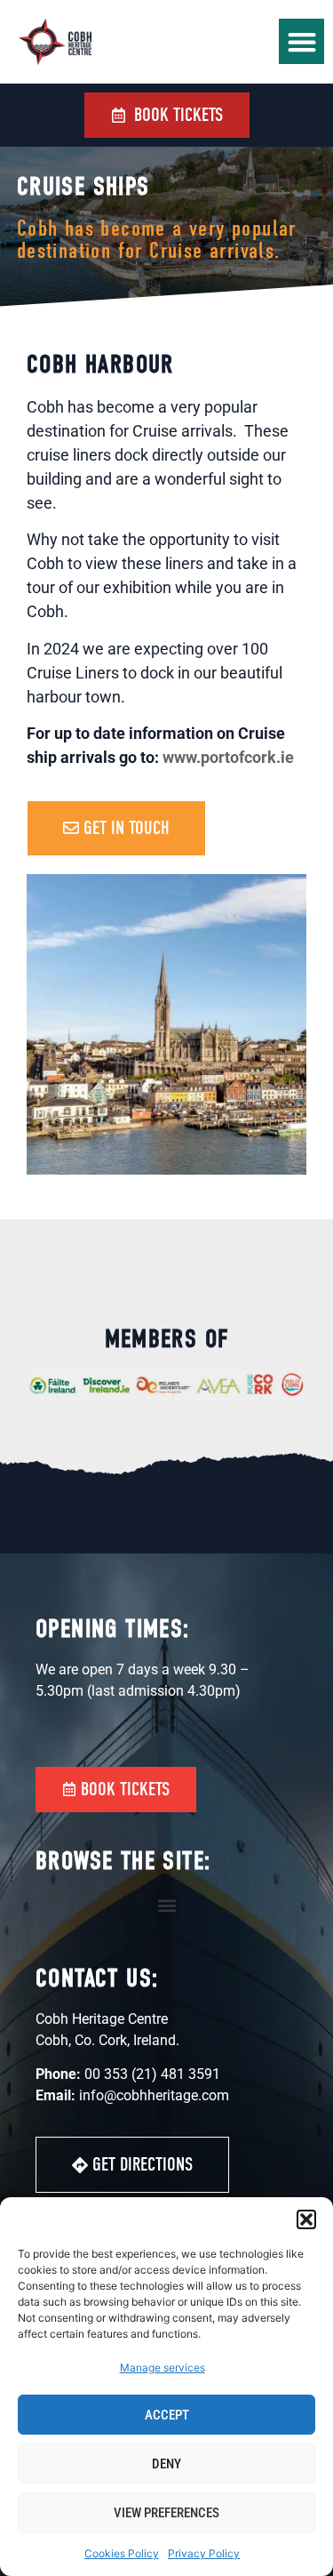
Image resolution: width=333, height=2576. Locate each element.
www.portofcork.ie (228, 757)
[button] (306, 2219)
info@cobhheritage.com (154, 2095)
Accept (167, 2415)
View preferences (166, 2513)
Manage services (163, 2367)
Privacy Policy (204, 2553)
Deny (166, 2464)
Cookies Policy (122, 2553)
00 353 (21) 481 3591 (152, 2074)
